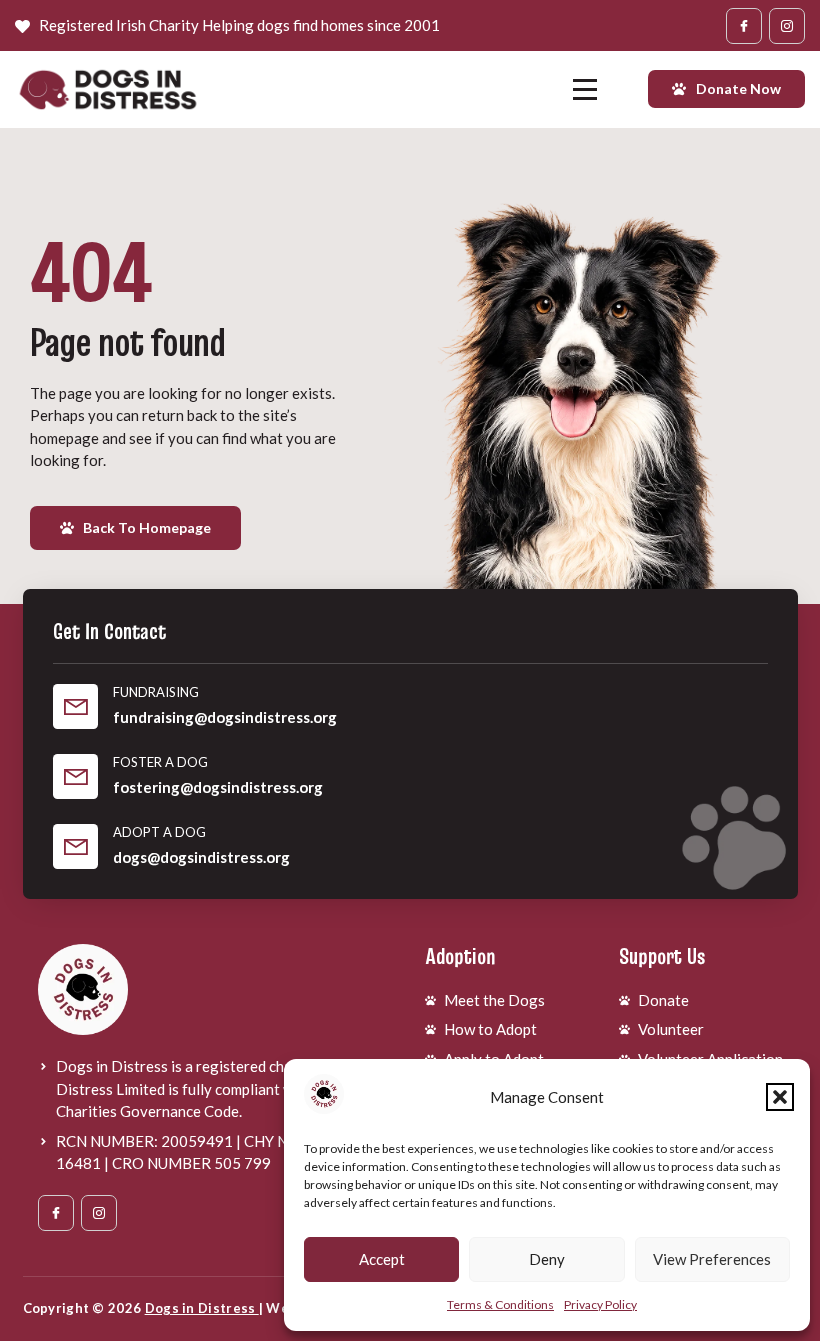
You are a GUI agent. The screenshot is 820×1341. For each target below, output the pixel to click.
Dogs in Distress (202, 1308)
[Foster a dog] (75, 776)
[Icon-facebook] (744, 26)
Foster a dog (160, 762)
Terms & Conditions (500, 1304)
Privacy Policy (600, 1304)
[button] (780, 1097)
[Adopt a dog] (75, 846)
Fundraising (156, 692)
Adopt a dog (159, 832)
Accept (382, 1259)
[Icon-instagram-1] (787, 26)
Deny (547, 1259)
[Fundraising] (75, 706)
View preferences (712, 1259)
